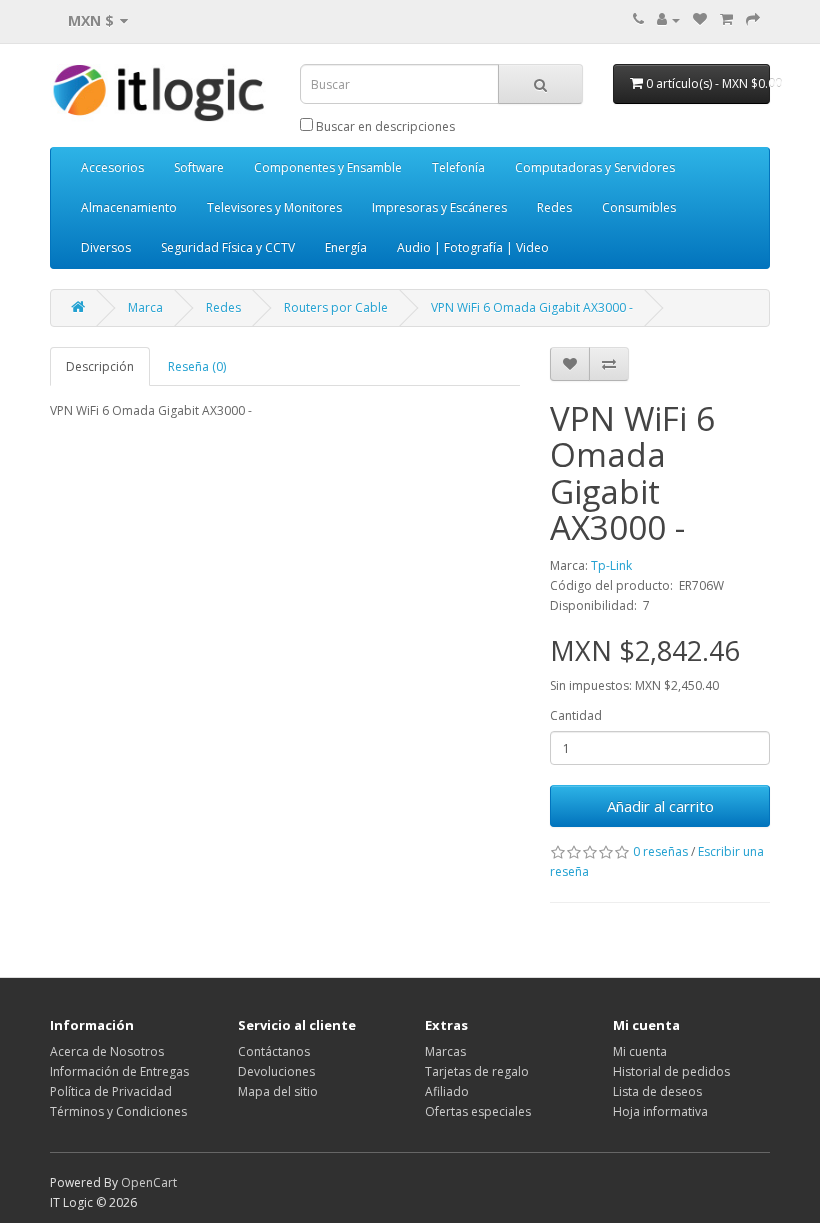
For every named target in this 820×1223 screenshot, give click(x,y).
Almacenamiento (129, 207)
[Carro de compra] (726, 19)
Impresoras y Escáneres (439, 207)
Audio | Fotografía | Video (473, 247)
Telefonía (458, 167)
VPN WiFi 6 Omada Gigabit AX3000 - (532, 307)
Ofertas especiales (478, 1111)
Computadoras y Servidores (595, 167)
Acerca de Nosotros (107, 1051)
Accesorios (112, 167)
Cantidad (576, 715)
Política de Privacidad (111, 1091)
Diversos (106, 247)
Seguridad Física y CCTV (228, 247)
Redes (554, 207)
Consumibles (639, 207)
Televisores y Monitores (274, 207)
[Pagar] (753, 19)
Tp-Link (611, 565)
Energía (346, 247)
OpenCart (149, 1182)
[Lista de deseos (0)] (700, 19)
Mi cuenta (640, 1051)
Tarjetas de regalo (477, 1071)
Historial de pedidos (671, 1071)
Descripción (100, 366)
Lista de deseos (657, 1091)
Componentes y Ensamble (328, 167)
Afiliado (447, 1091)
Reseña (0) (197, 366)
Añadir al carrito (660, 806)
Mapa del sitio (278, 1091)
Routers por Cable (336, 307)
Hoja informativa (660, 1111)
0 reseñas (660, 851)
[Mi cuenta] (668, 19)
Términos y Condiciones (118, 1111)
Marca (145, 307)
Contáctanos (274, 1051)
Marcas (445, 1051)
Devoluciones (276, 1071)
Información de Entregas (119, 1071)
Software (199, 167)
